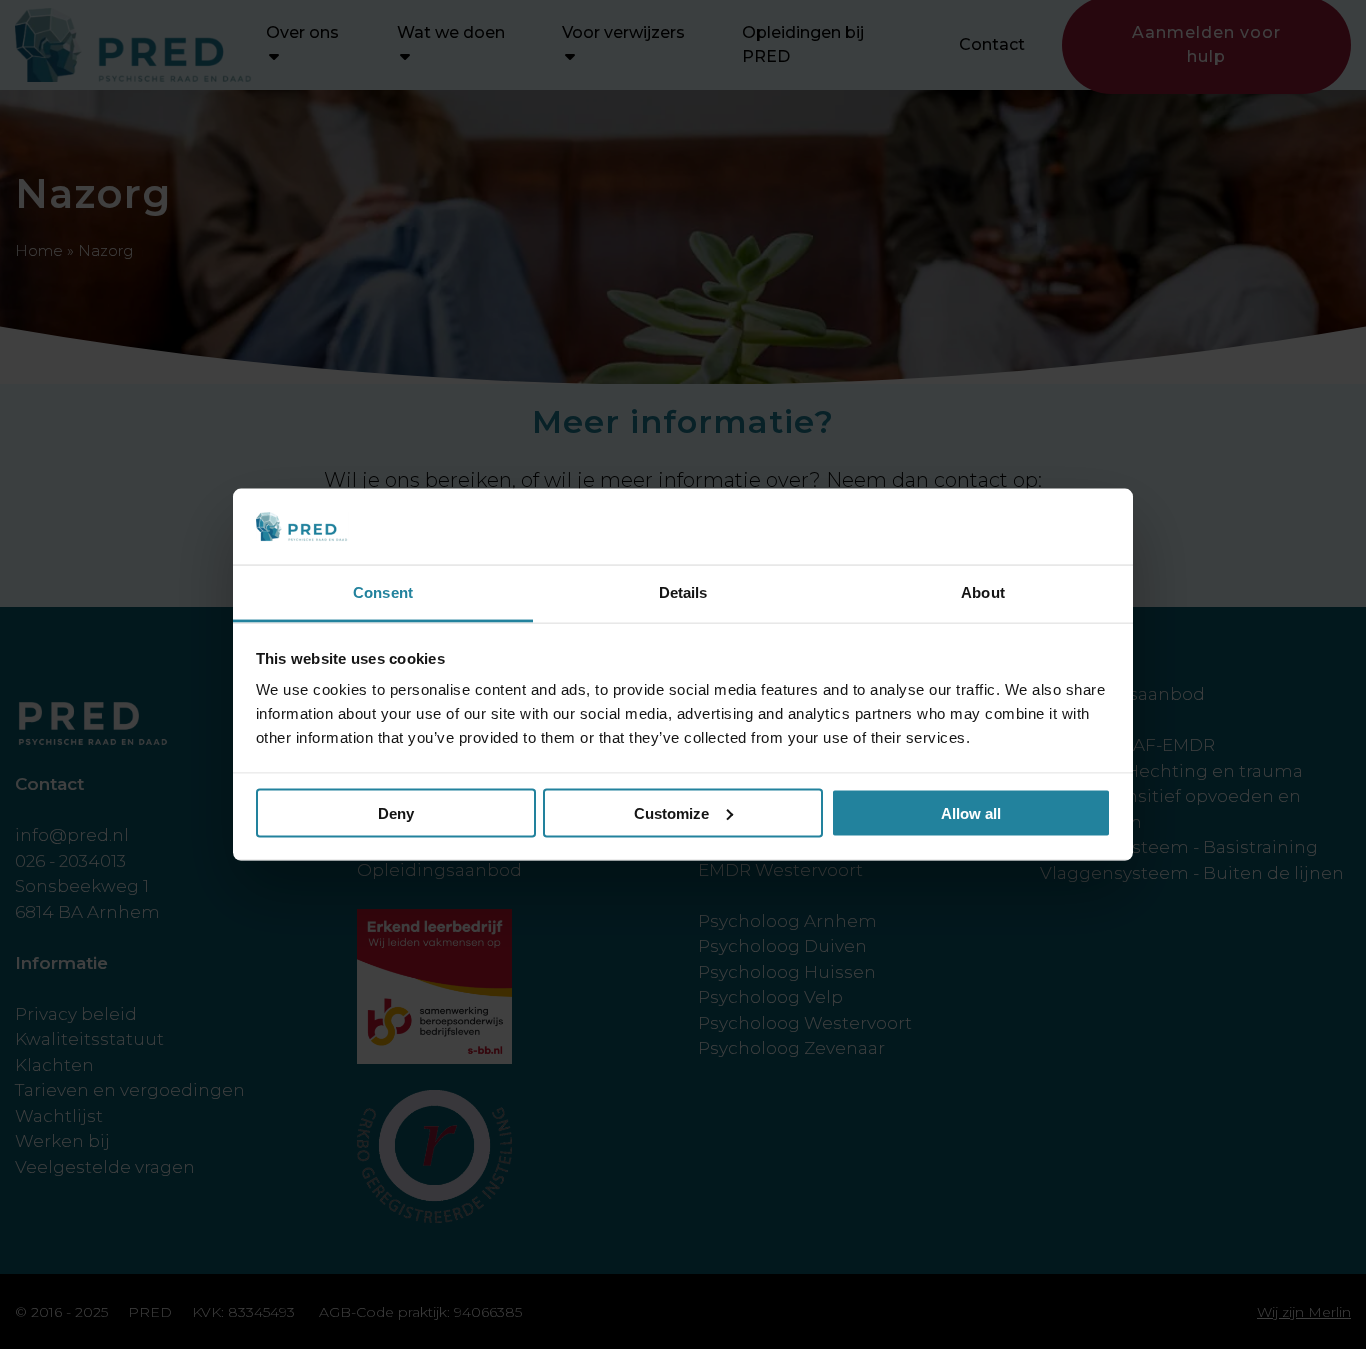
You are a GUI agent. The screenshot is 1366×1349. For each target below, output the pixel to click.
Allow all (971, 812)
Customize (671, 812)
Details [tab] (683, 592)
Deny (396, 812)
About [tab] (983, 592)
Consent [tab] (383, 592)
